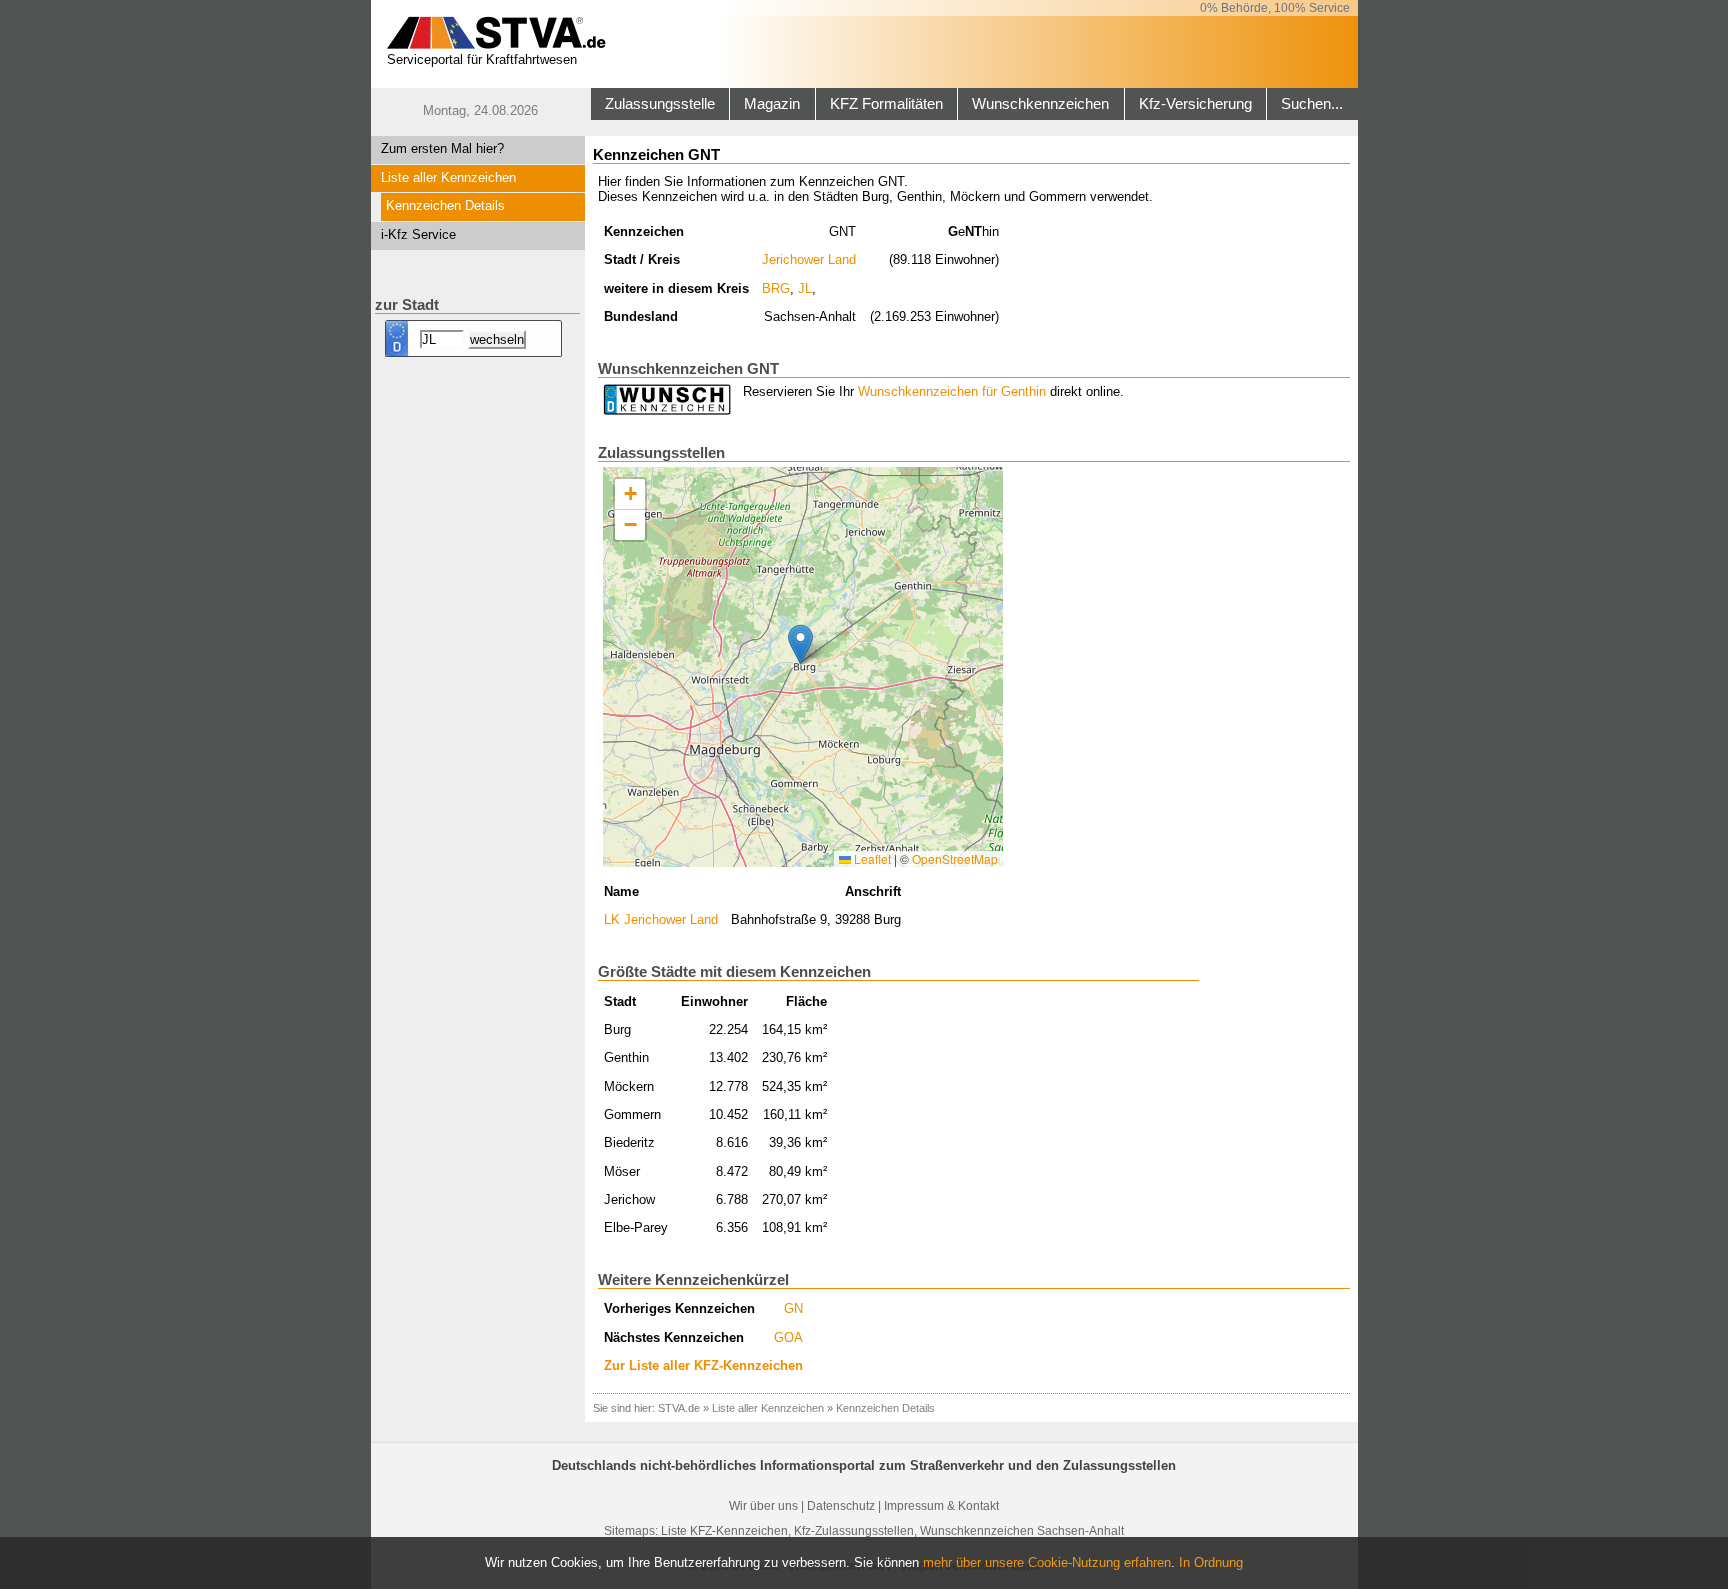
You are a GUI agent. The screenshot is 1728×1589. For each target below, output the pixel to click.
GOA (788, 1337)
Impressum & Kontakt (941, 1506)
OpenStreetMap (955, 858)
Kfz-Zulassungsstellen (854, 1531)
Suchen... (1312, 104)
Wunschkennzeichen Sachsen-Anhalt (1022, 1531)
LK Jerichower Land (661, 919)
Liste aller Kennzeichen (448, 177)
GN (793, 1308)
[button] (800, 644)
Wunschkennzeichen (1040, 104)
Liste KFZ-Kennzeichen (724, 1531)
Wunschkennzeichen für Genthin (952, 391)
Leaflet (871, 858)
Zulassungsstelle (660, 104)
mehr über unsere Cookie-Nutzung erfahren (1047, 1562)
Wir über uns (763, 1506)
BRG (776, 288)
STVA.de (679, 1408)
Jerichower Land (809, 259)
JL (805, 288)
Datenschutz (841, 1506)
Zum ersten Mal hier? (442, 148)
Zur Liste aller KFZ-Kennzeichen (703, 1365)
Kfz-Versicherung (1195, 104)
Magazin (772, 104)
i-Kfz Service (418, 234)
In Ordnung (1211, 1562)
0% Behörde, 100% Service (1275, 8)
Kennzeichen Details (445, 205)
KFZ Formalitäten (886, 104)
